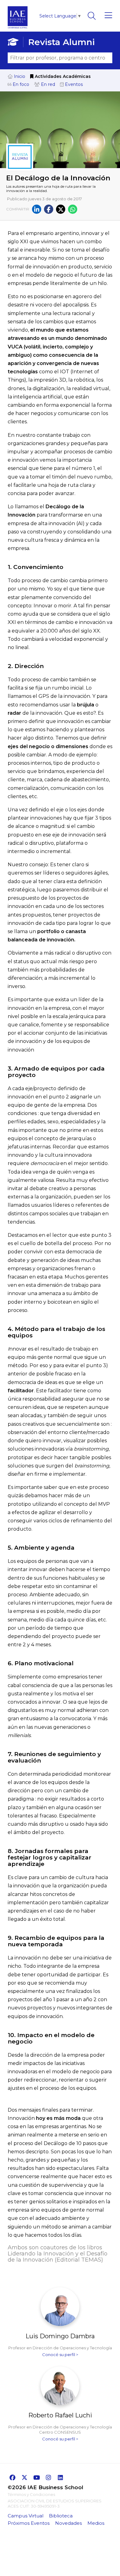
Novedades (68, 2523)
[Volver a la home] (18, 30)
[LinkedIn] (37, 209)
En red (47, 84)
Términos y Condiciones (31, 2494)
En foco (20, 84)
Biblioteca (61, 2516)
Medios (96, 2523)
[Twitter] (61, 209)
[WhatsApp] (73, 209)
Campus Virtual (26, 2516)
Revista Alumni (61, 42)
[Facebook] (49, 209)
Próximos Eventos (29, 2523)
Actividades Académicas (62, 76)
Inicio (19, 76)
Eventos (73, 84)
